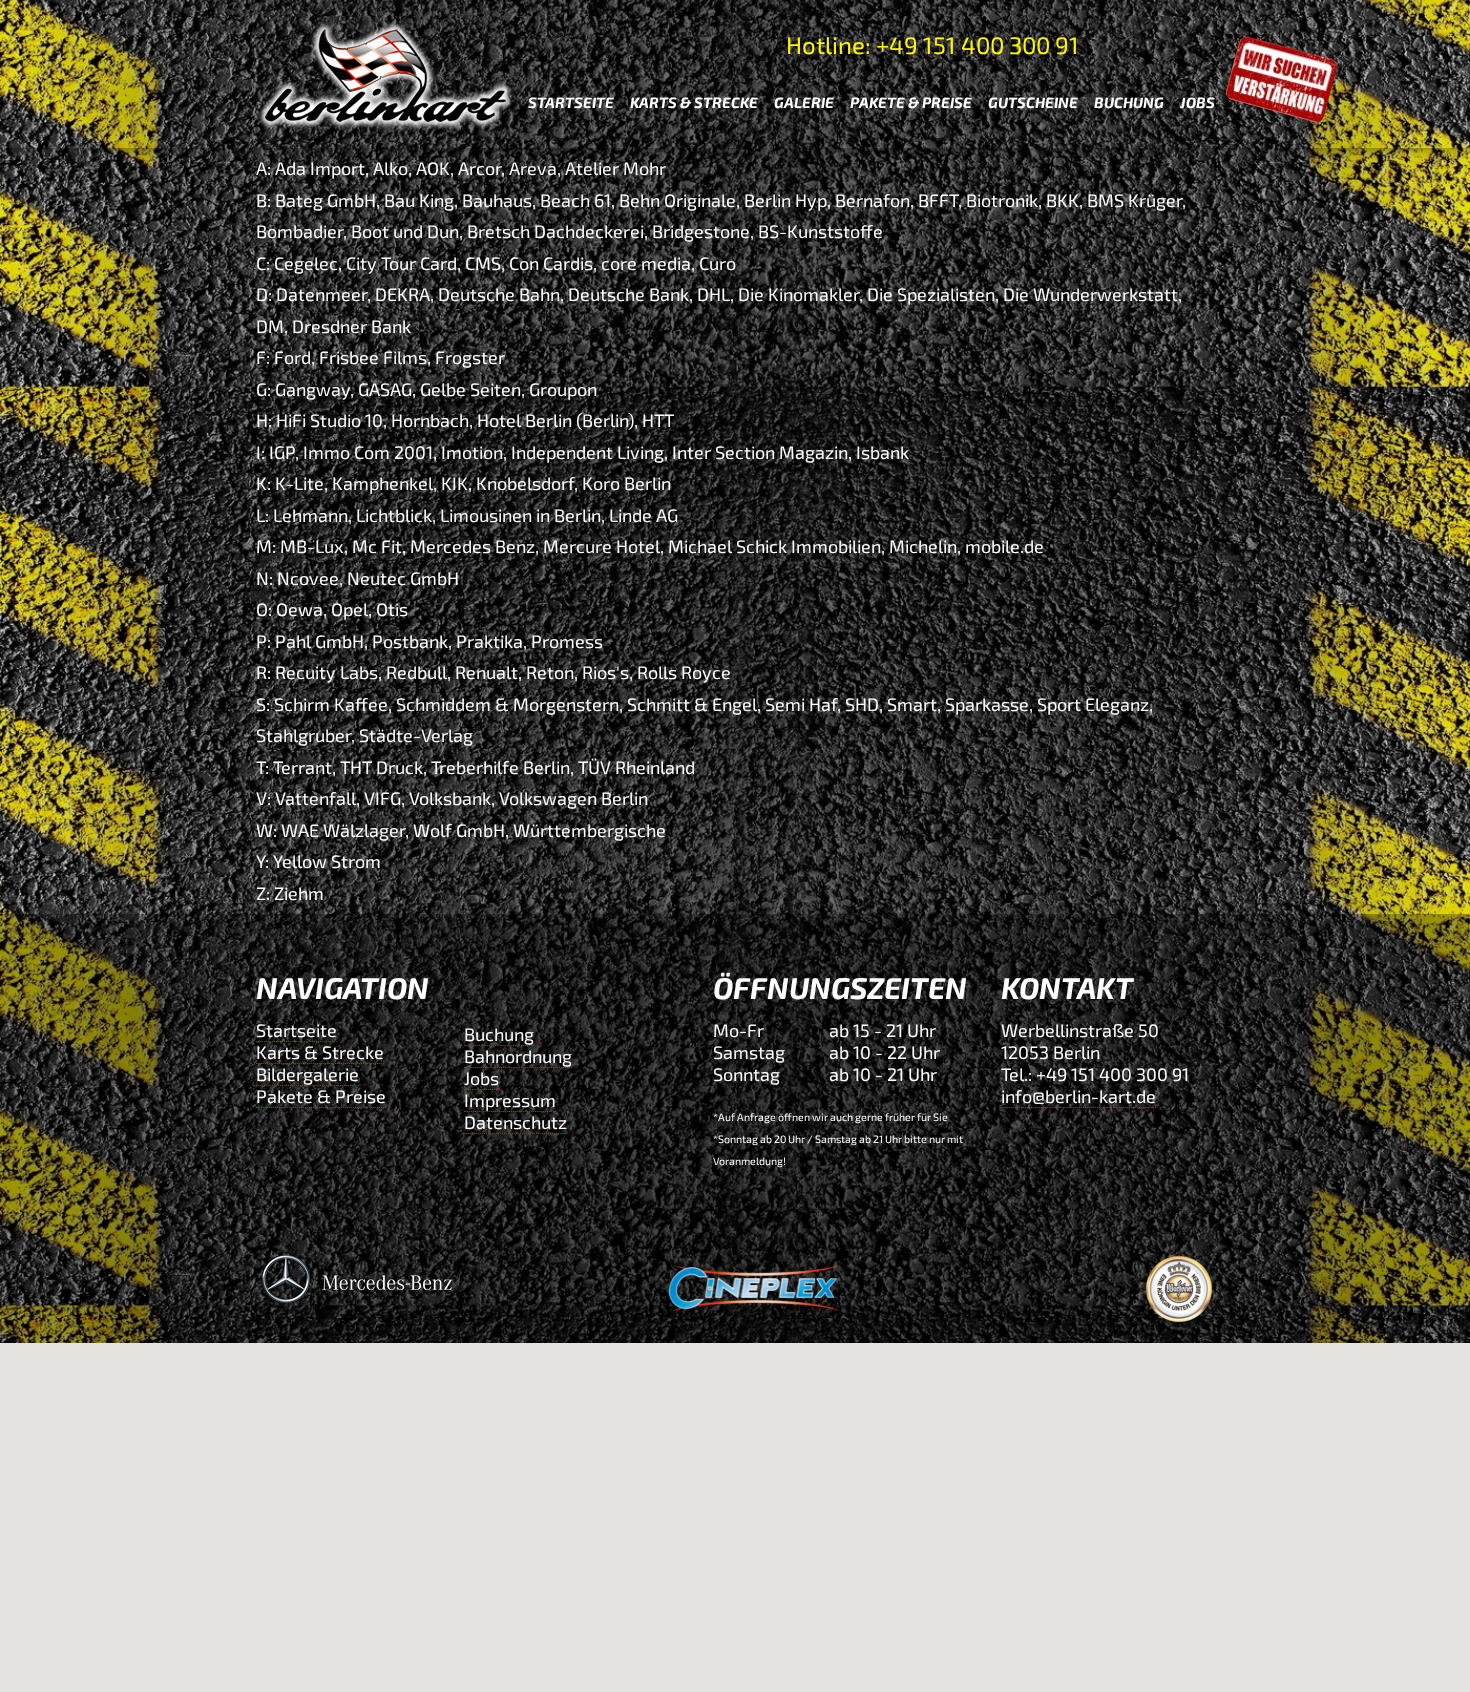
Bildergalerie (307, 1074)
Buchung (499, 1034)
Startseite (296, 1030)
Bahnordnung (518, 1056)
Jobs (481, 1078)
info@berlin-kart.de (1078, 1096)
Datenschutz (515, 1122)
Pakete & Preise (321, 1096)
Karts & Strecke (320, 1052)
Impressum (510, 1100)
